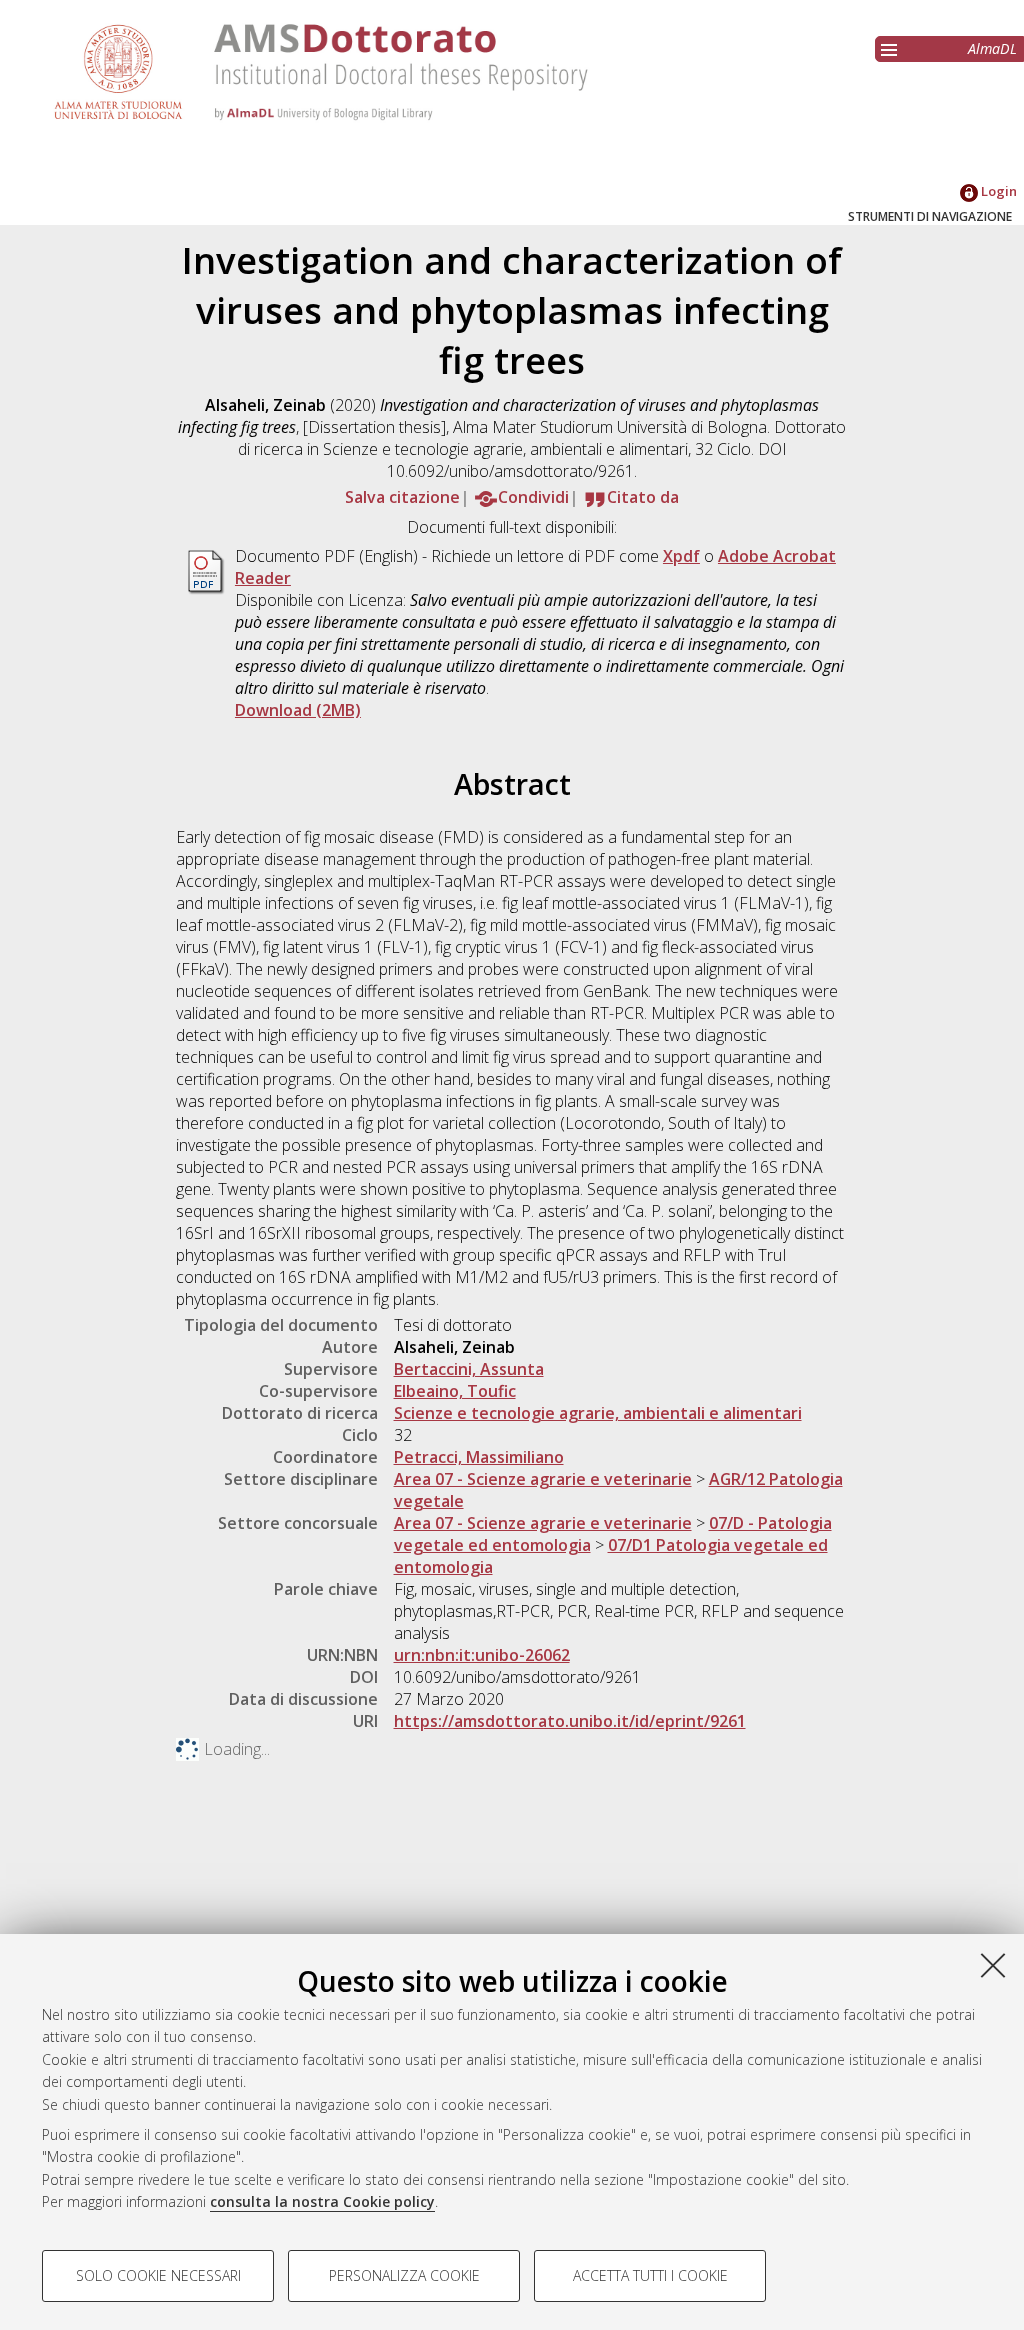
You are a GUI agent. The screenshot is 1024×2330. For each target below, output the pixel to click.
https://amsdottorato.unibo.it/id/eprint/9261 (570, 1721)
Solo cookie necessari (158, 2275)
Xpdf (681, 556)
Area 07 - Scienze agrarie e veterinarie (543, 1479)
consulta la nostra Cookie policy (322, 2201)
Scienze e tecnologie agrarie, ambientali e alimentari (598, 1413)
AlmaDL (992, 48)
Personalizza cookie (404, 2275)
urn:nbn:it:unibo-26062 (482, 1655)
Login (997, 191)
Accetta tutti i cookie (650, 2275)
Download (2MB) (298, 710)
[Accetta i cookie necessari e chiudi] (993, 1965)
